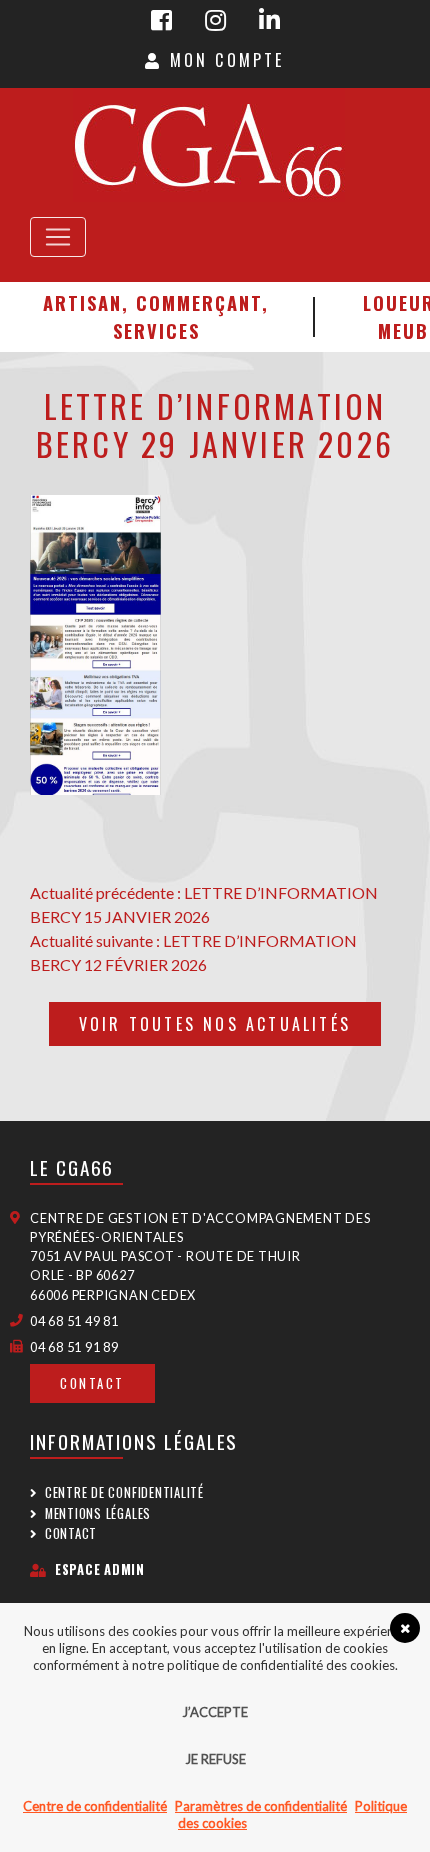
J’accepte (215, 1712)
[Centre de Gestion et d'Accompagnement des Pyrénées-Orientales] (208, 145)
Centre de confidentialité (124, 1492)
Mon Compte (223, 60)
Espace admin (100, 1569)
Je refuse (215, 1759)
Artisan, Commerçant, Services (156, 316)
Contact (92, 1383)
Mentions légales (98, 1513)
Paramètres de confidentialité (261, 1806)
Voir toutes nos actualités (215, 1024)
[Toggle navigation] (58, 237)
